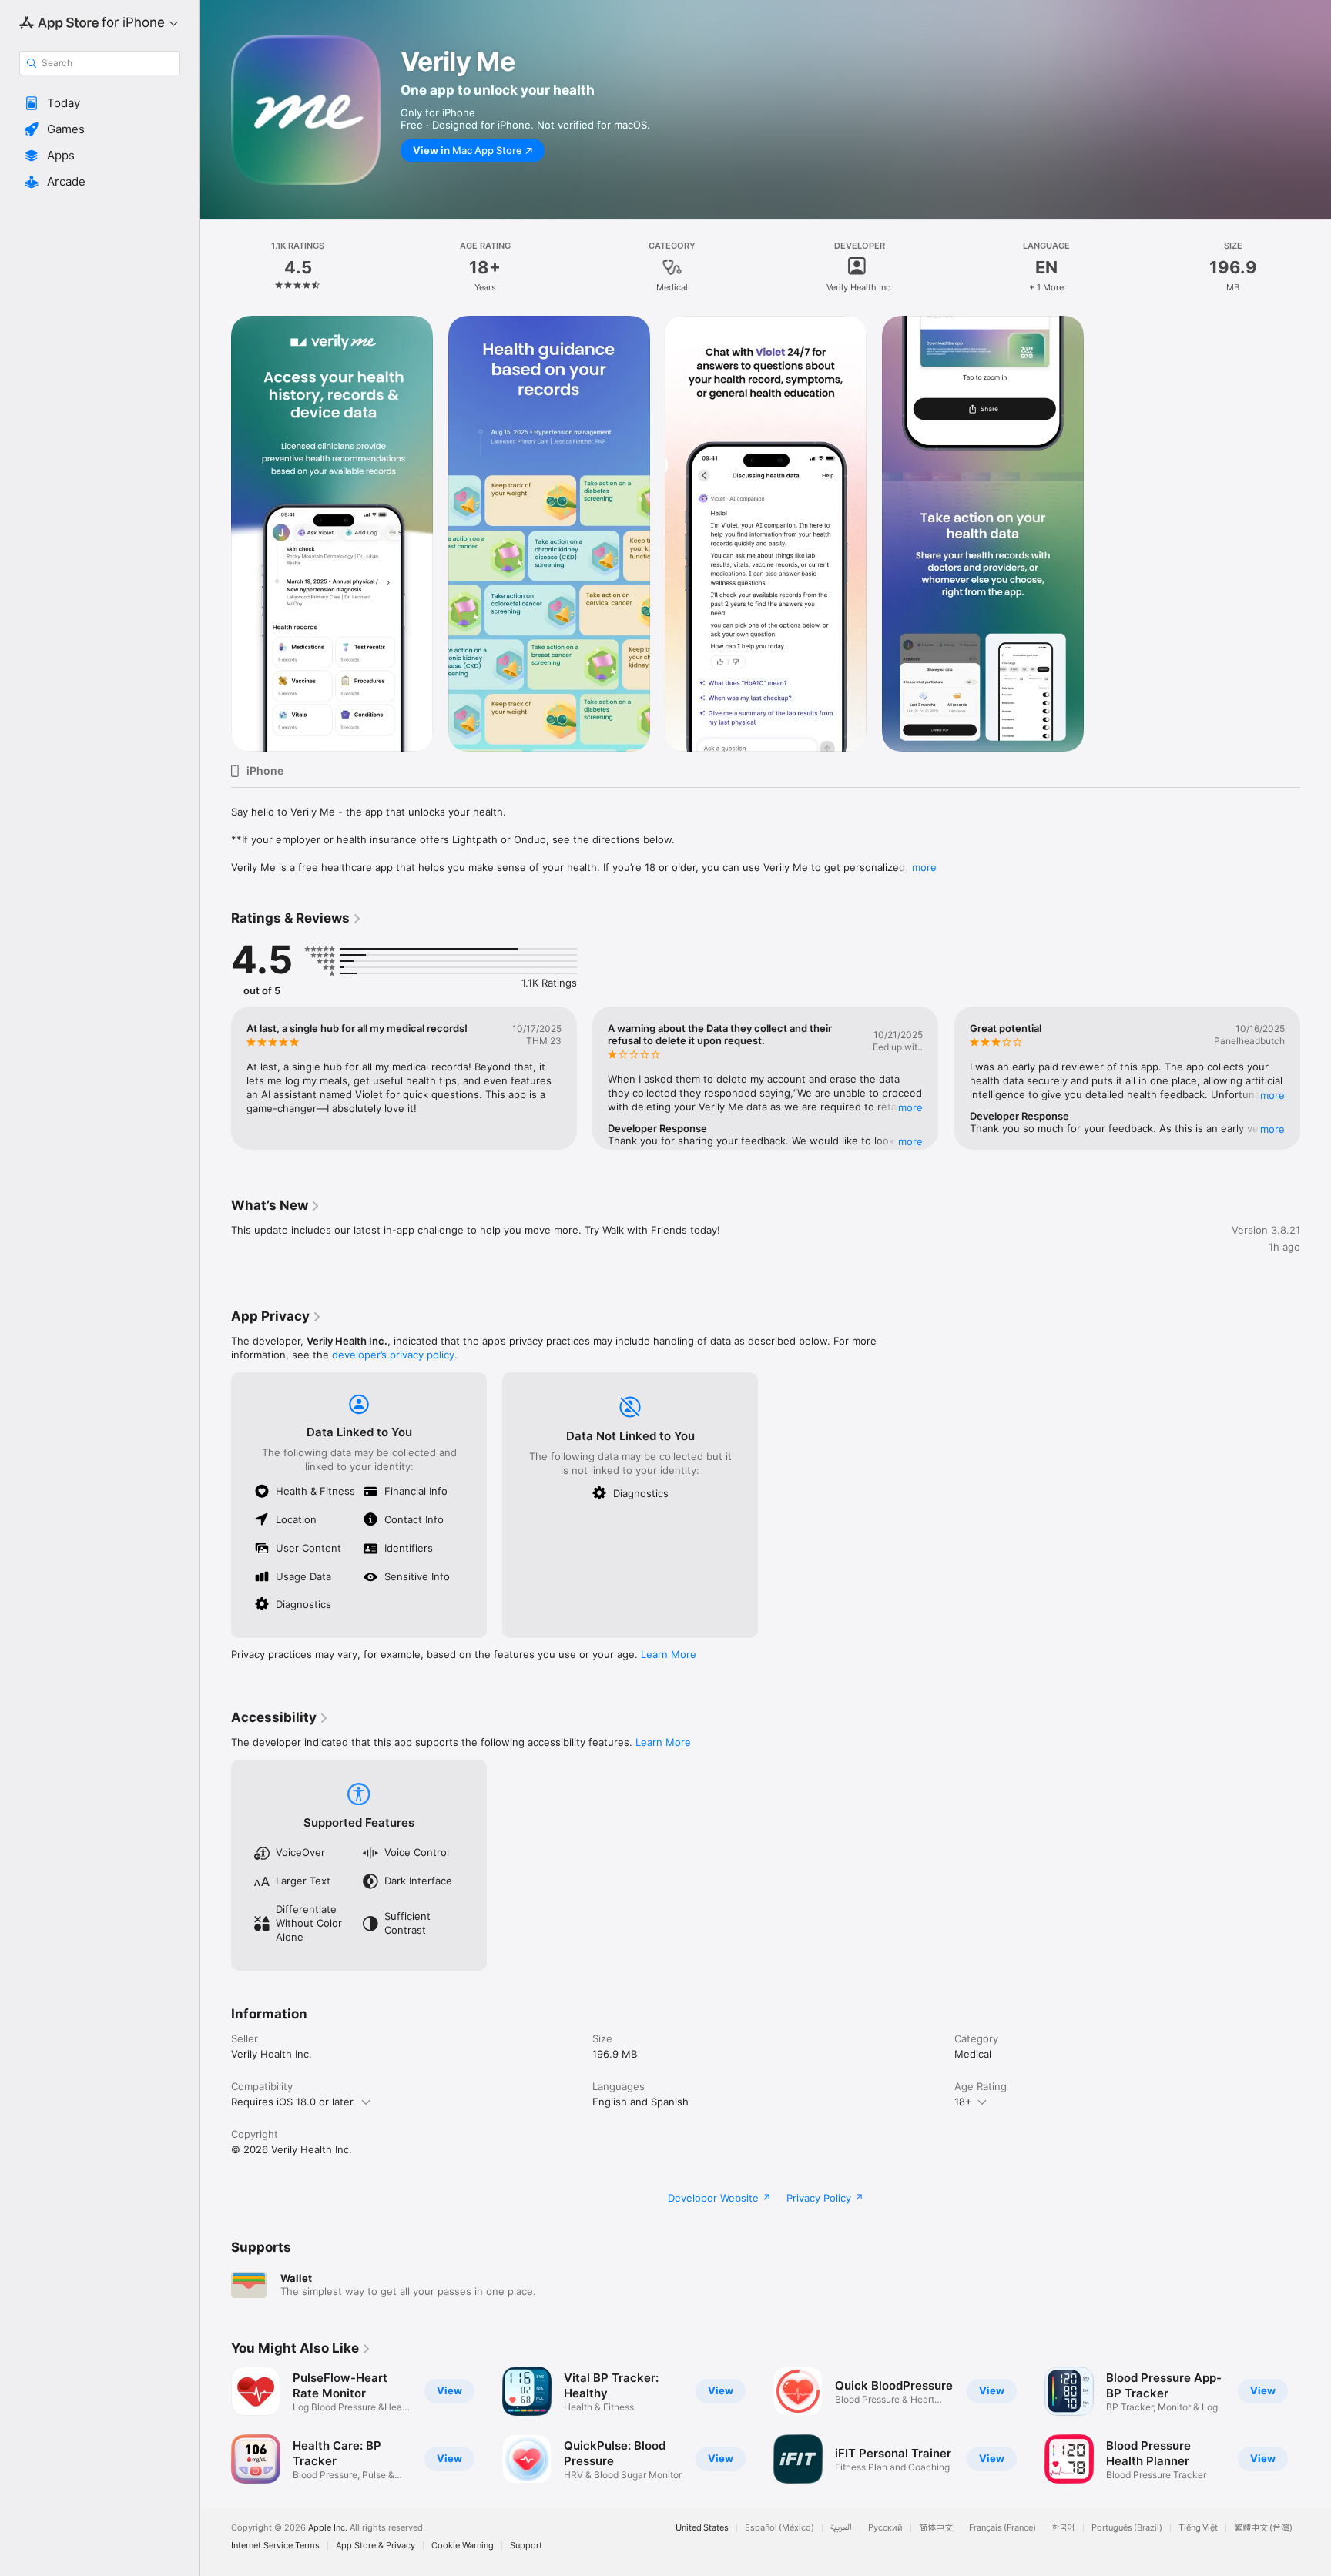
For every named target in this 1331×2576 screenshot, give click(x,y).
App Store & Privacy (375, 2546)
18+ (963, 2102)
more (924, 867)
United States (702, 2528)
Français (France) (1002, 2528)
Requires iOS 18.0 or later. (293, 2102)
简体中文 (936, 2528)
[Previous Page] (216, 1078)
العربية (841, 2528)
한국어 (1064, 2528)
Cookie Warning (463, 2546)
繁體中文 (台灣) (1263, 2528)
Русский (885, 2528)
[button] (100, 103)
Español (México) (779, 2528)
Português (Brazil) (1127, 2528)
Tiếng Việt (1198, 2528)
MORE (911, 1107)
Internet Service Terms (275, 2546)
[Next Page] (1316, 1078)
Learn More (669, 1654)
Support (526, 2546)
